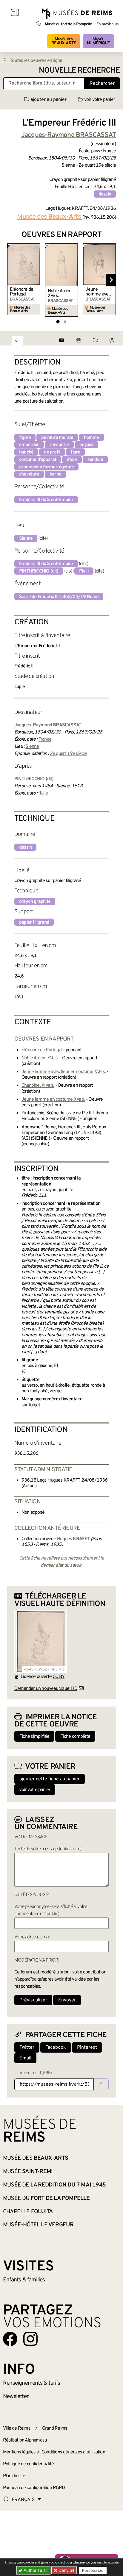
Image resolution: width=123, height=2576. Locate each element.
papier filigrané (34, 922)
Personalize (93, 2570)
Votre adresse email (32, 1937)
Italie (43, 793)
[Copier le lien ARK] (101, 2084)
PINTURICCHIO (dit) (39, 571)
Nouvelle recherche (79, 71)
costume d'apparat (38, 460)
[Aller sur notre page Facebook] (10, 2339)
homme (92, 438)
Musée (98, 41)
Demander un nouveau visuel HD (46, 1689)
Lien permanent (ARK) (33, 2073)
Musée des (64, 41)
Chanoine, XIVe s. (38, 1086)
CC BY (59, 1677)
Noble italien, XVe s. (60, 293)
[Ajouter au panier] (37, 247)
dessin (105, 194)
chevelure (29, 474)
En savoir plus (107, 24)
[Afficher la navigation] (15, 13)
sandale (95, 460)
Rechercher (102, 84)
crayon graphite (35, 902)
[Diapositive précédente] (12, 280)
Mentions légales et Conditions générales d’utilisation (54, 2452)
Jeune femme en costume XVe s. (53, 1099)
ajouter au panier (49, 100)
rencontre (59, 445)
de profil (52, 452)
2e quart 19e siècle (69, 754)
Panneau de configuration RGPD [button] (34, 2488)
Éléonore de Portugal (21, 292)
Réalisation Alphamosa (25, 2440)
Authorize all (35, 2570)
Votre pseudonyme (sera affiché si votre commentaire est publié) (51, 1910)
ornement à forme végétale (46, 467)
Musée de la (54, 2185)
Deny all (66, 2570)
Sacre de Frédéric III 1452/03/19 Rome (59, 597)
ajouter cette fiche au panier (50, 1779)
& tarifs (32, 2383)
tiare (75, 452)
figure (25, 438)
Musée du (46, 2198)
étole (72, 460)
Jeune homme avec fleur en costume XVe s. (98, 292)
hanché (26, 452)
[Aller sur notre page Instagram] (30, 2339)
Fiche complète (75, 1737)
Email (25, 2058)
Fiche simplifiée (34, 1737)
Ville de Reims (17, 2428)
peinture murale (57, 438)
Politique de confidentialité (29, 2464)
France (45, 739)
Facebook (56, 2048)
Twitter (27, 2048)
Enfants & (24, 2280)
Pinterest (87, 2048)
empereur (29, 445)
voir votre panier (100, 100)
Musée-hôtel (38, 2225)
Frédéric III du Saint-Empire (46, 500)
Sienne (26, 539)
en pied (86, 445)
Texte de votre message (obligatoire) (48, 1849)
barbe (55, 474)
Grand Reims (55, 2428)
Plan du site (14, 2476)
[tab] (58, 322)
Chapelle (28, 2212)
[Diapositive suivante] (111, 280)
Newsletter (16, 2397)
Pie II (84, 571)
